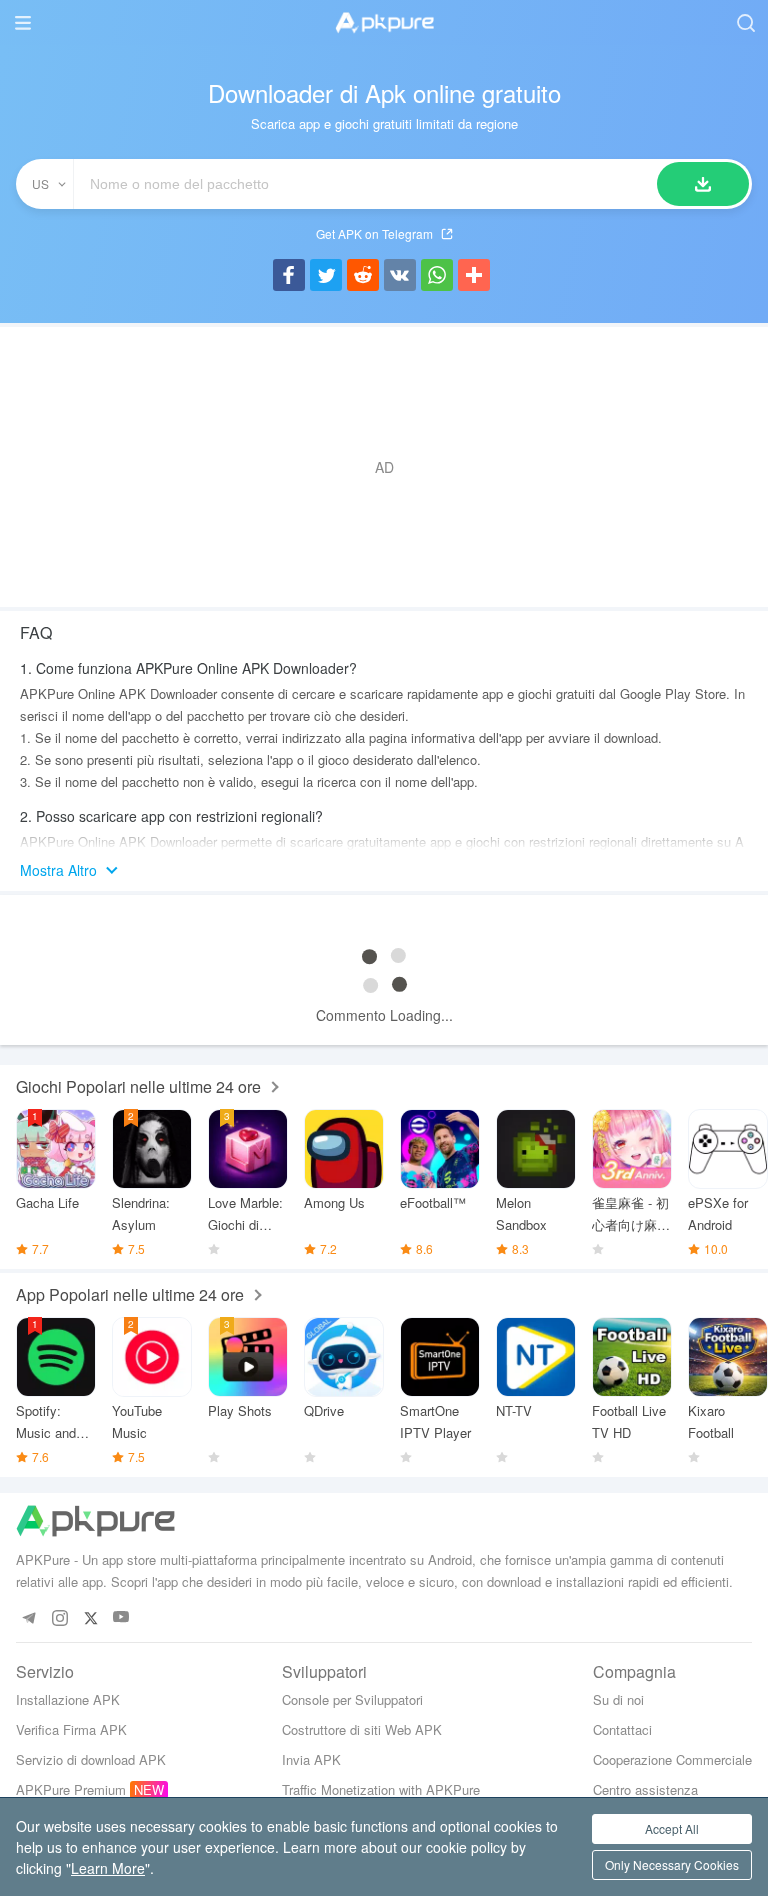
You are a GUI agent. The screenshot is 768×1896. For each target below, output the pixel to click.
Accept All (672, 1828)
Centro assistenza (645, 1789)
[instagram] (59, 1617)
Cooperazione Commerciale (672, 1759)
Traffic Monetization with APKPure (381, 1789)
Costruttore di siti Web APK (362, 1729)
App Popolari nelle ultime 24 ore (130, 1294)
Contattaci (622, 1729)
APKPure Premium (71, 1789)
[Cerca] (703, 184)
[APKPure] (384, 23)
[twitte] (90, 1617)
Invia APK (311, 1759)
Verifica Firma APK (71, 1729)
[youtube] (121, 1617)
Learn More (108, 1868)
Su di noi (618, 1699)
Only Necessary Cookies (672, 1864)
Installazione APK (68, 1699)
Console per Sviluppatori (352, 1699)
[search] (745, 22)
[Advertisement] (384, 467)
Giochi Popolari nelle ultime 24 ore (138, 1086)
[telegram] (28, 1617)
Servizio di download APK (91, 1759)
